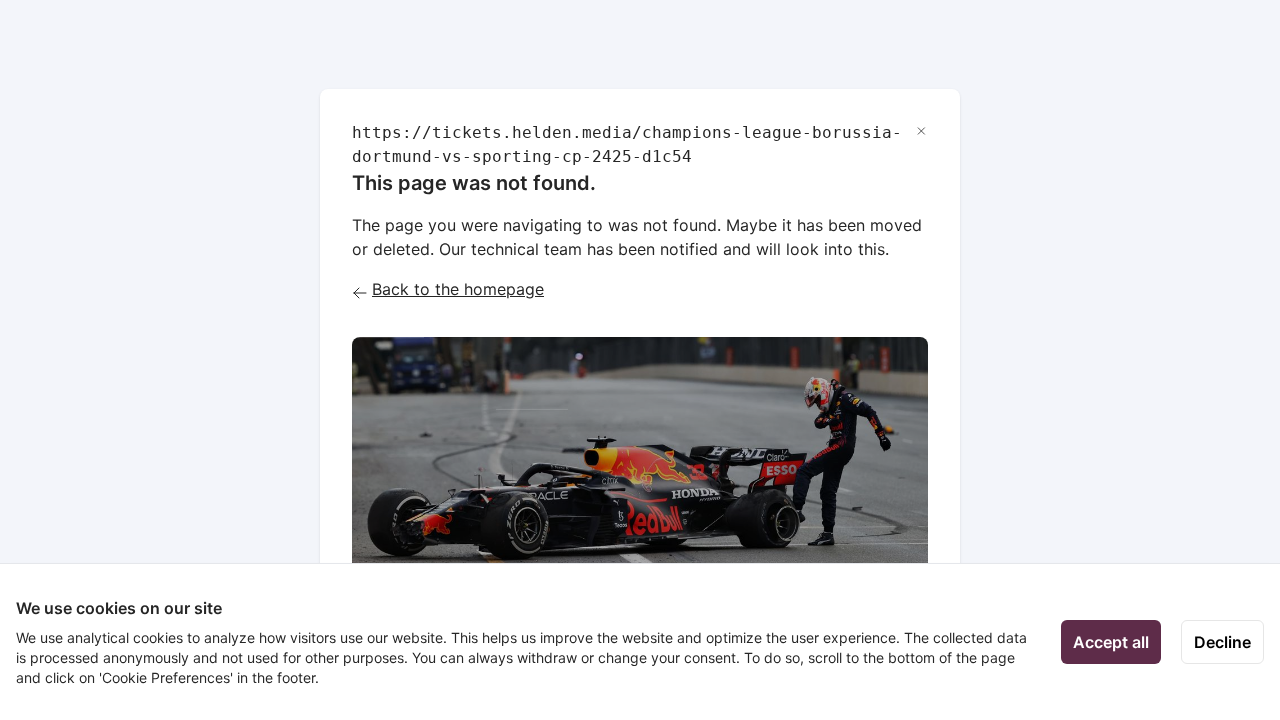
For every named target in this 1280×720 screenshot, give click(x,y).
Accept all (1111, 642)
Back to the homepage (458, 289)
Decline (1222, 642)
